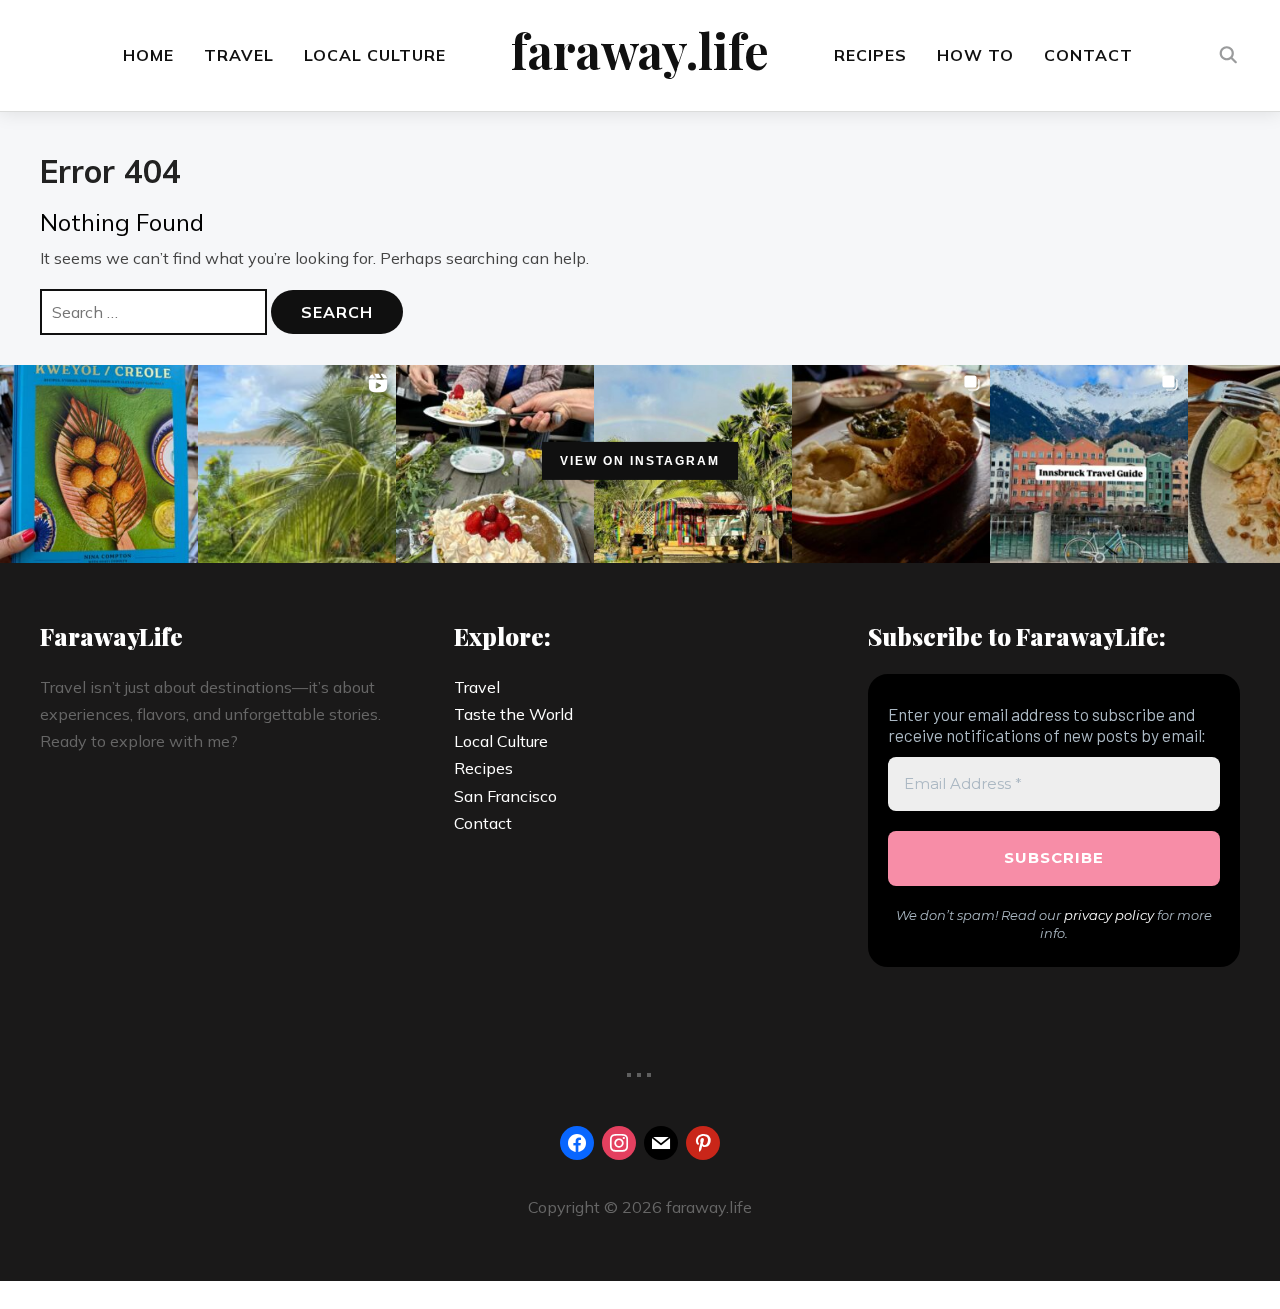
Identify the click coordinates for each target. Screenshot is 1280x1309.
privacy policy (1109, 915)
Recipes (870, 55)
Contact (1088, 55)
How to (975, 55)
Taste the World (513, 714)
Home (148, 55)
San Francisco (505, 796)
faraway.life (640, 50)
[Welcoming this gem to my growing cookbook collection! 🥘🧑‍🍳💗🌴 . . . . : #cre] (99, 464)
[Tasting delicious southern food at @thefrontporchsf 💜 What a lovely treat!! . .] (891, 464)
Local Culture (375, 55)
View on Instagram (640, 460)
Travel (239, 55)
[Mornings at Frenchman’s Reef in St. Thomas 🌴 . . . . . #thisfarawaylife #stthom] (297, 464)
